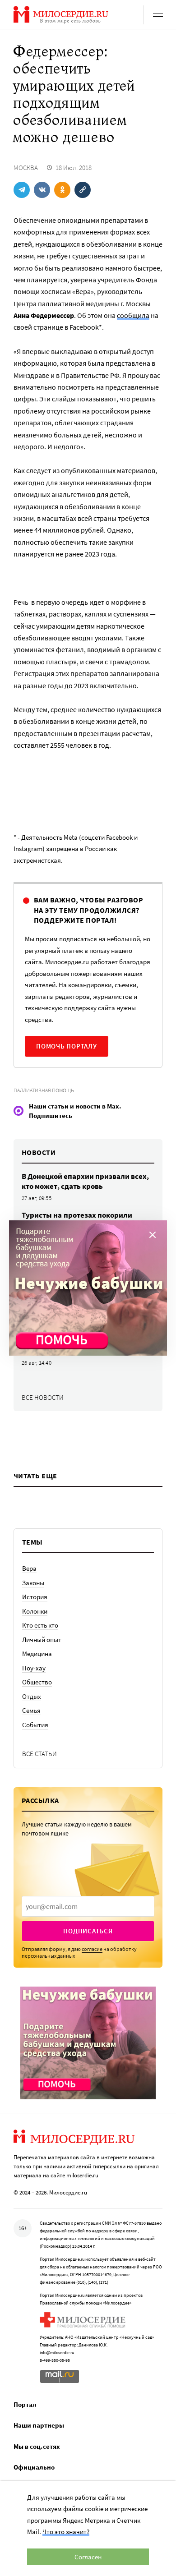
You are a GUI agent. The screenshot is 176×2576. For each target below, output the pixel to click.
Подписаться (88, 1931)
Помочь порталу (67, 1046)
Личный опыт (42, 1640)
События (35, 1725)
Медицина (37, 1654)
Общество (37, 1682)
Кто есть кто (40, 1625)
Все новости (43, 1397)
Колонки (35, 1611)
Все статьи (39, 1754)
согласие (92, 1949)
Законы (33, 1583)
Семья (31, 1710)
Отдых (32, 1696)
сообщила (133, 315)
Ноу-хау (34, 1668)
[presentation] (88, 1906)
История (35, 1597)
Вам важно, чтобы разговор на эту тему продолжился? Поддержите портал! (88, 910)
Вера (29, 1568)
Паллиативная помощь (44, 1090)
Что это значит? (66, 2532)
